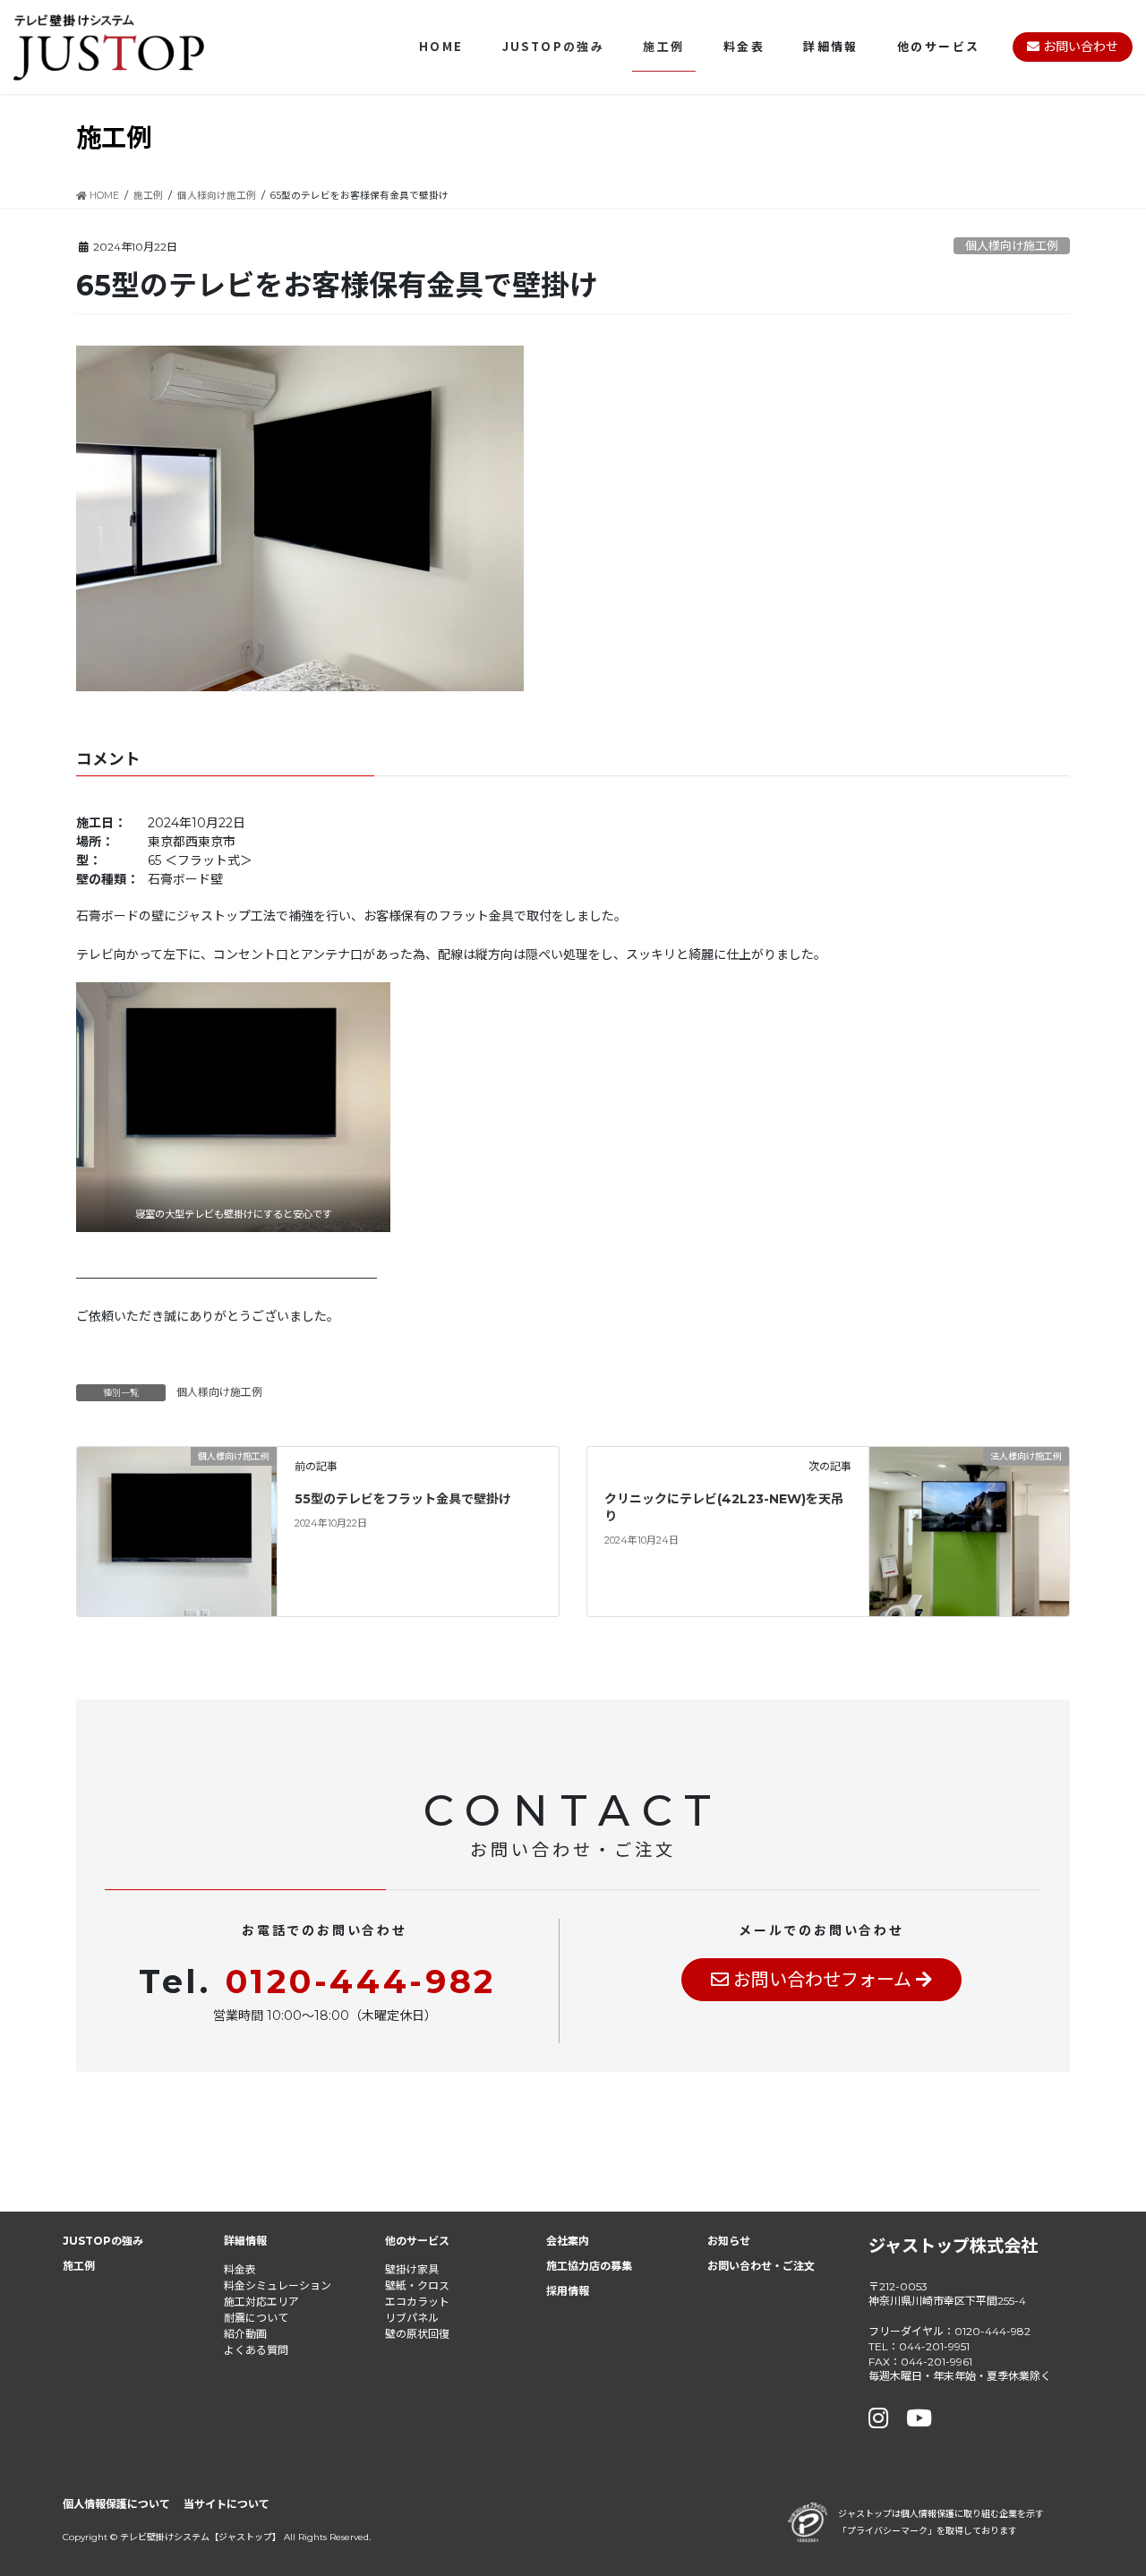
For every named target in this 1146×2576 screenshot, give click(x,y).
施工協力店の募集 (589, 2266)
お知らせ (729, 2241)
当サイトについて (227, 2504)
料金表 (240, 2269)
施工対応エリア (261, 2302)
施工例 (79, 2266)
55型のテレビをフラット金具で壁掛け (403, 1499)
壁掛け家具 (412, 2269)
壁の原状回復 (417, 2334)
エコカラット (417, 2302)
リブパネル (412, 2318)
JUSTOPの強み (103, 2241)
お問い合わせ (1079, 47)
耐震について (256, 2318)
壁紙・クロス (417, 2285)
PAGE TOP (1101, 2482)
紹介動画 (245, 2334)
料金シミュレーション (278, 2285)
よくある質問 (256, 2350)
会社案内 (568, 2241)
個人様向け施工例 (1012, 246)
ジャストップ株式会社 (953, 2246)
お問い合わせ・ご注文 (761, 2266)
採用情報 (568, 2291)
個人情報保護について (116, 2504)
